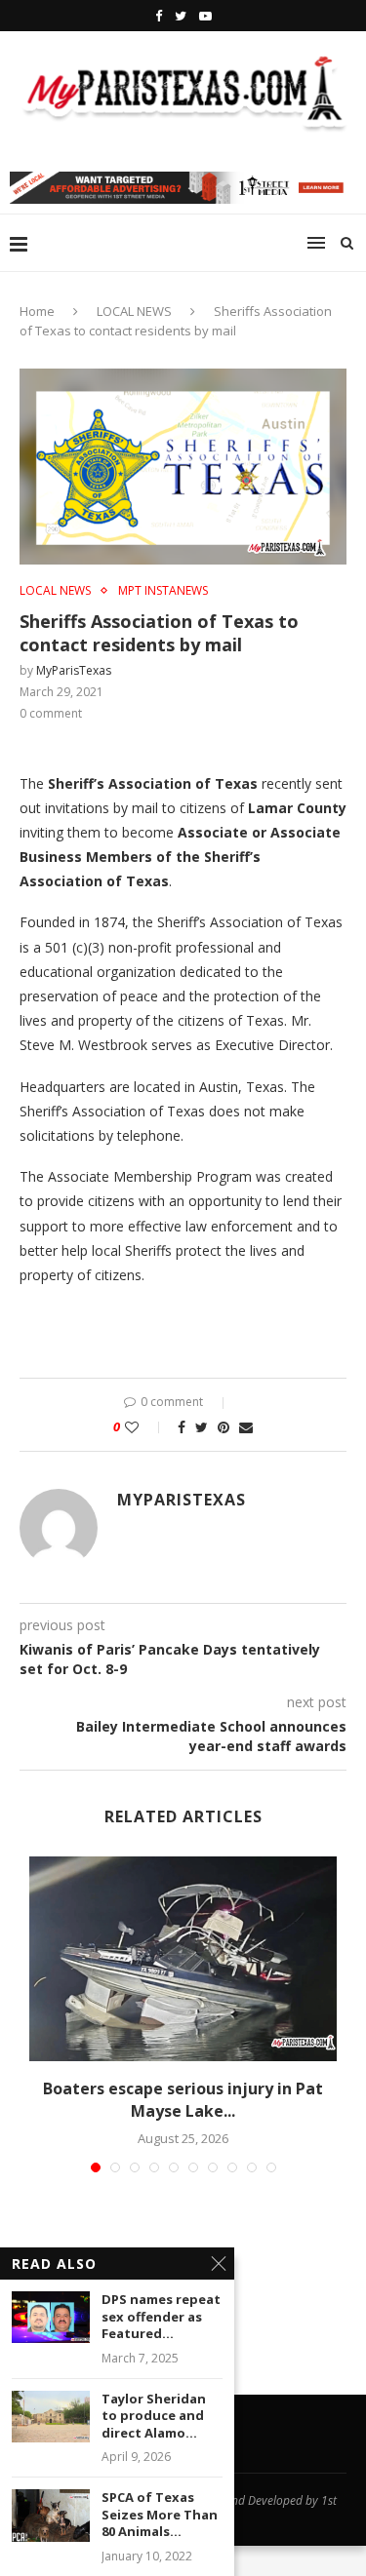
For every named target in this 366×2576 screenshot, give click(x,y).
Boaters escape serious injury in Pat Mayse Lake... (183, 2099)
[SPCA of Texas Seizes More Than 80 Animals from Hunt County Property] (51, 2515)
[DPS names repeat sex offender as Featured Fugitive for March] (51, 2317)
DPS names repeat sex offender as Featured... (161, 2317)
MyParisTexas (74, 670)
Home (37, 311)
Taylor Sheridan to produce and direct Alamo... (154, 2416)
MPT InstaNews (163, 591)
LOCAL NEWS (134, 311)
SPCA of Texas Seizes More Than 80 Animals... (160, 2515)
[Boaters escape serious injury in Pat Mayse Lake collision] (183, 1959)
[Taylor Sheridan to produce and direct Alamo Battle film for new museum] (51, 2417)
